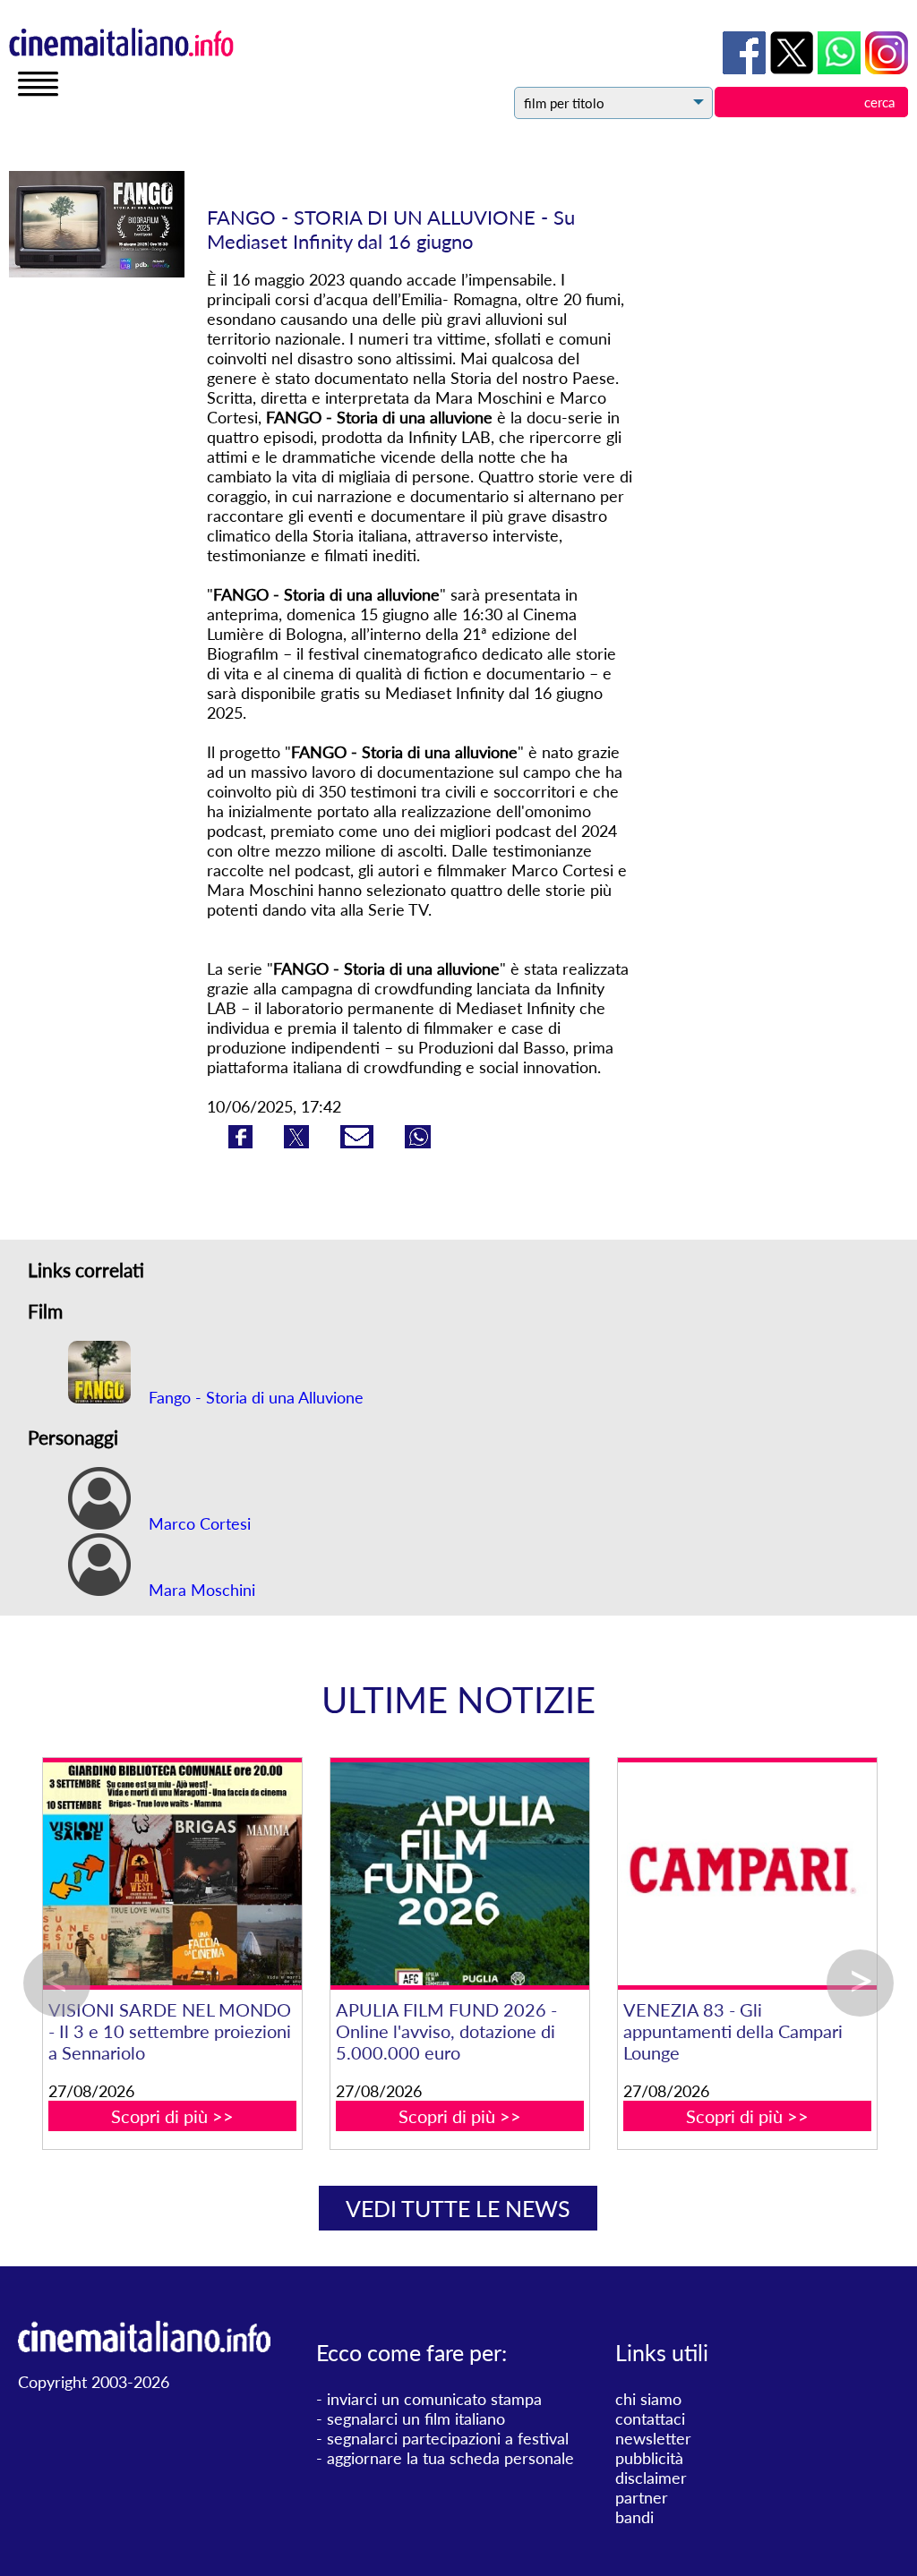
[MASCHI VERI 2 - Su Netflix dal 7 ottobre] (242, 1874)
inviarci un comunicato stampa (434, 2399)
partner (642, 2497)
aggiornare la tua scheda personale (450, 2458)
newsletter (653, 2438)
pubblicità (649, 2458)
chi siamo (648, 2399)
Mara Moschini (200, 1590)
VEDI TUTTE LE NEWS (458, 2208)
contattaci (650, 2418)
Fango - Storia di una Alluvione (254, 1397)
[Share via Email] (359, 1142)
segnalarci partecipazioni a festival (448, 2438)
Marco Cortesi (197, 1523)
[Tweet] (299, 1142)
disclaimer (651, 2478)
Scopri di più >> (242, 2094)
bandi (634, 2517)
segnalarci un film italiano (416, 2418)
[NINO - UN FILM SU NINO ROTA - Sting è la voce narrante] (530, 1874)
